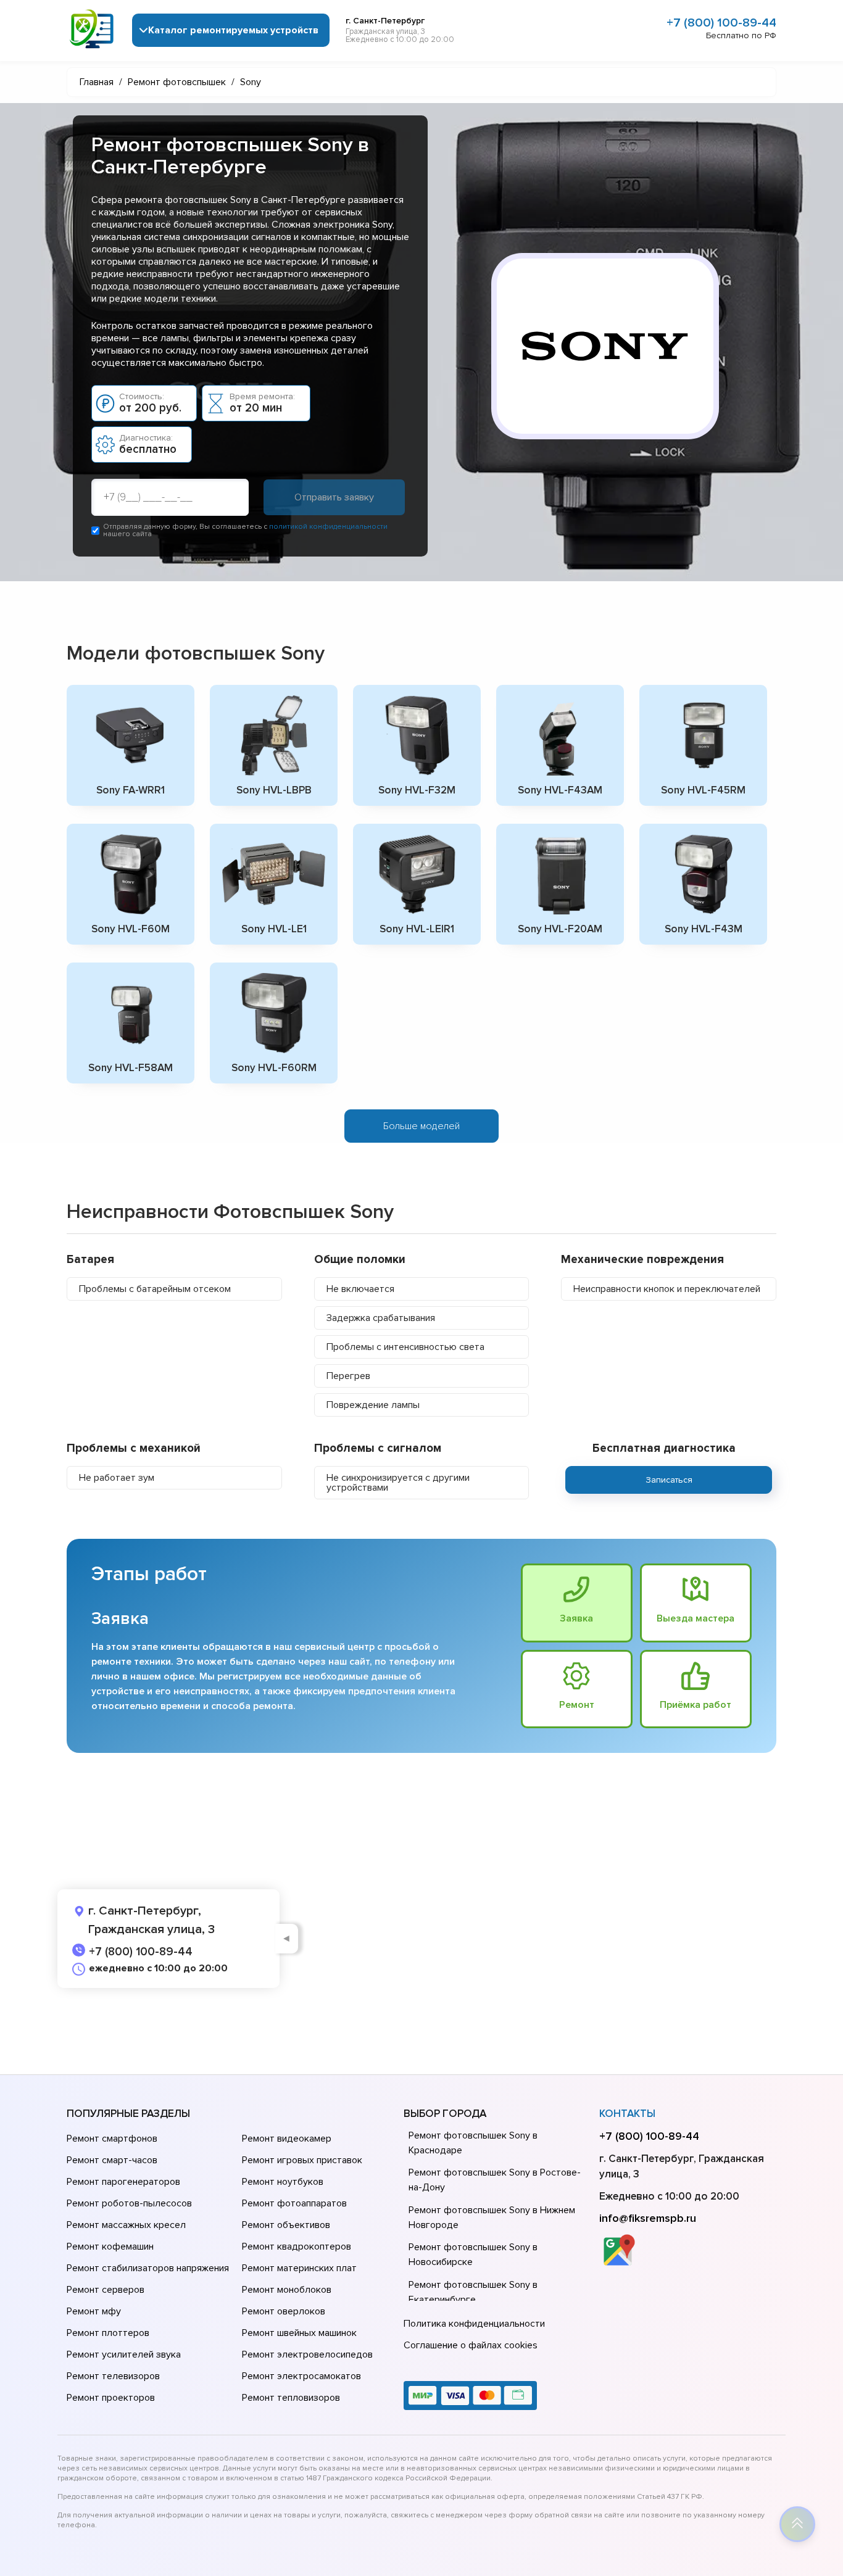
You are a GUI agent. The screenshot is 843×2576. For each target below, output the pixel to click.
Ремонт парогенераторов (123, 2182)
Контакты (627, 2114)
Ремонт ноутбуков (283, 2182)
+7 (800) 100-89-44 (721, 23)
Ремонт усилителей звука (124, 2354)
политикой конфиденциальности (328, 527)
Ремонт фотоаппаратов (294, 2203)
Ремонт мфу (94, 2311)
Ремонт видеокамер (287, 2139)
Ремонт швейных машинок (299, 2333)
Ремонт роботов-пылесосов (129, 2203)
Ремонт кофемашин (110, 2247)
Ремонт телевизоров (113, 2376)
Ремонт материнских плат (299, 2268)
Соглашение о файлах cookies (471, 2345)
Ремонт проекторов (111, 2398)
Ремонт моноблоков (287, 2290)
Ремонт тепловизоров (291, 2398)
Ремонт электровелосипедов (307, 2354)
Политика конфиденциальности (474, 2324)
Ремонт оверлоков (284, 2311)
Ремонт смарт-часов (112, 2160)
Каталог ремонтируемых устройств (233, 30)
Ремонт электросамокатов (301, 2376)
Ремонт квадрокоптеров (297, 2247)
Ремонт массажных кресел (126, 2225)
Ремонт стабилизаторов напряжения (148, 2268)
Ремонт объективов (286, 2225)
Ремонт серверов (106, 2290)
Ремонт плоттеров (108, 2333)
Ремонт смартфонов (112, 2139)
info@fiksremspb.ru (648, 2218)
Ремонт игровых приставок (302, 2160)
